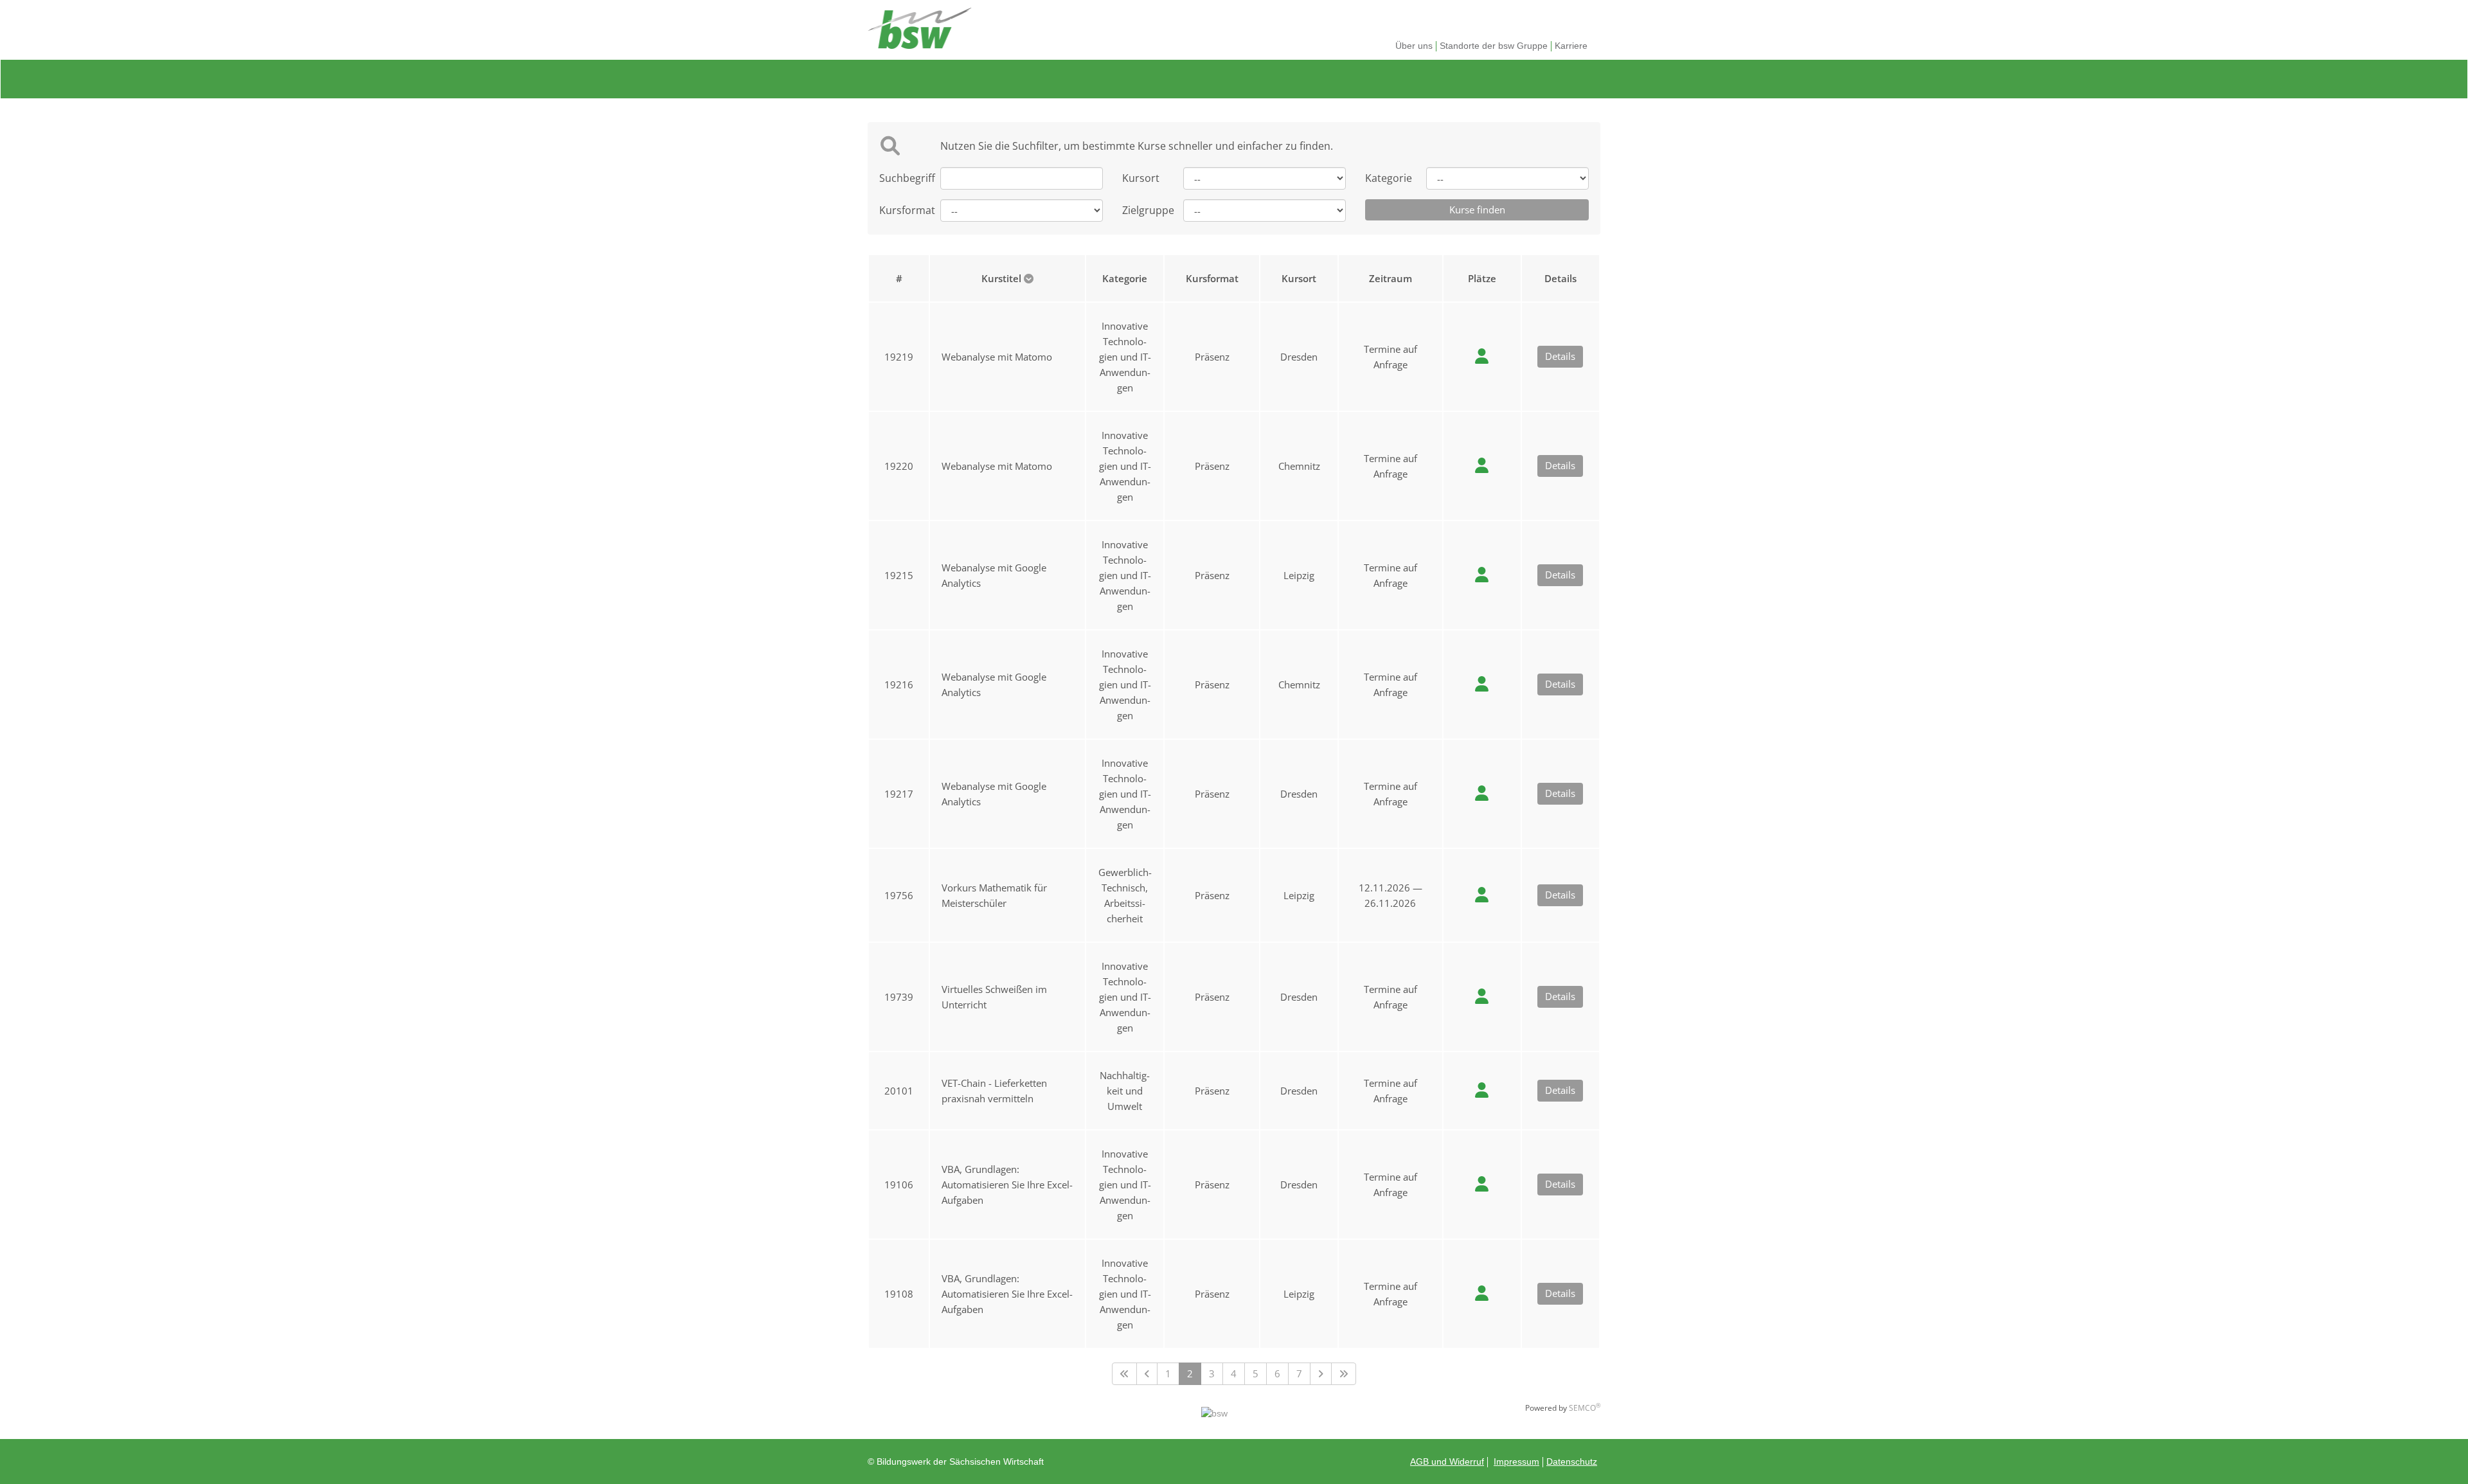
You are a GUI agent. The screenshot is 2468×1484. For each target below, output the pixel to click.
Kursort (1141, 178)
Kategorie (1386, 178)
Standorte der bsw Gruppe (1494, 46)
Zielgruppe (1143, 210)
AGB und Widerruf (1447, 1462)
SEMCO (1585, 1408)
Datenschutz (1572, 1462)
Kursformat (900, 210)
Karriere (1571, 46)
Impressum (1516, 1462)
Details (1560, 356)
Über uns (1414, 46)
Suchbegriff (900, 178)
